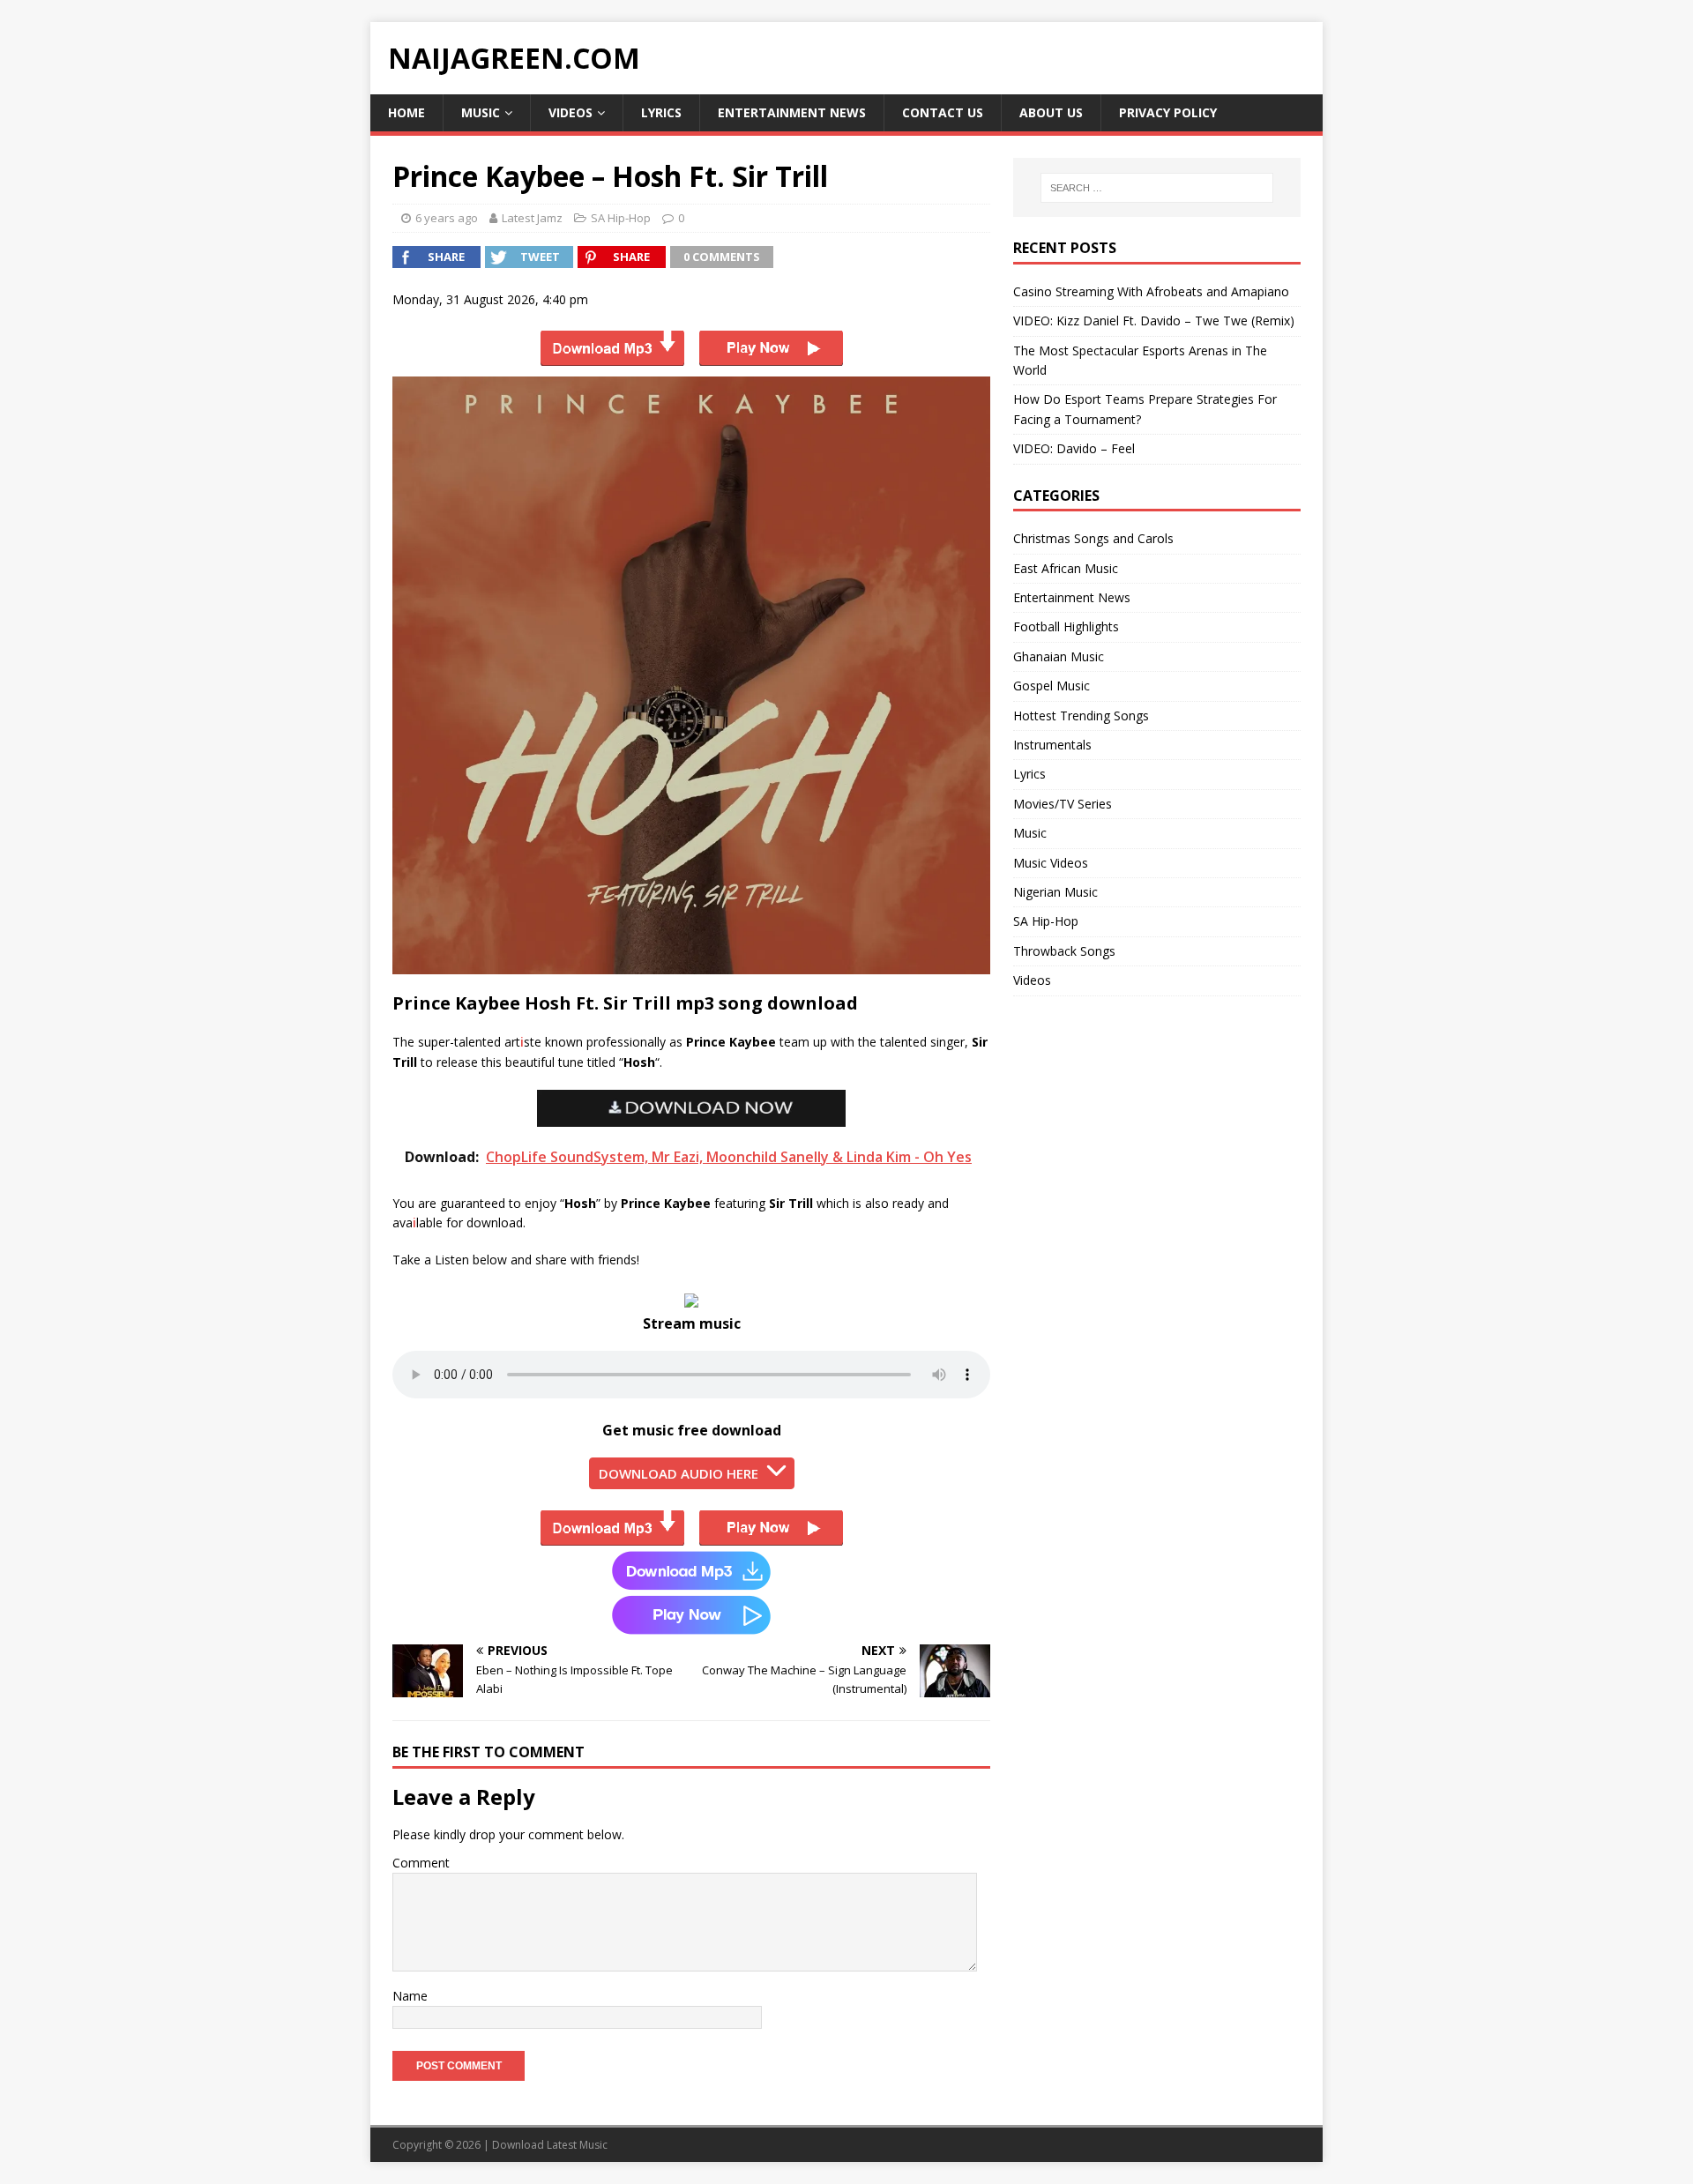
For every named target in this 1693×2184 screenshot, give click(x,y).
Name (410, 1996)
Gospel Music (1052, 686)
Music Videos (1051, 863)
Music (481, 112)
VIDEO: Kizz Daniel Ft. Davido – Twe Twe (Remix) (1154, 321)
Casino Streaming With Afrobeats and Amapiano (1151, 291)
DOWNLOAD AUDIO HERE (679, 1473)
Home (406, 112)
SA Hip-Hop (621, 218)
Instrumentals (1052, 745)
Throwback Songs (1064, 951)
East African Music (1066, 568)
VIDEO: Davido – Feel (1074, 448)
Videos (571, 112)
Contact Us (943, 112)
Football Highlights (1066, 626)
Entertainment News (792, 112)
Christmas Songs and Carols (1093, 538)
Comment (421, 1863)
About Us (1051, 112)
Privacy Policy (1168, 112)
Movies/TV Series (1063, 804)
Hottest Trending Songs (1081, 716)
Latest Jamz (532, 218)
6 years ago (447, 218)
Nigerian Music (1055, 892)
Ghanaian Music (1059, 656)
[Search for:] (1157, 188)
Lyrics (661, 112)
